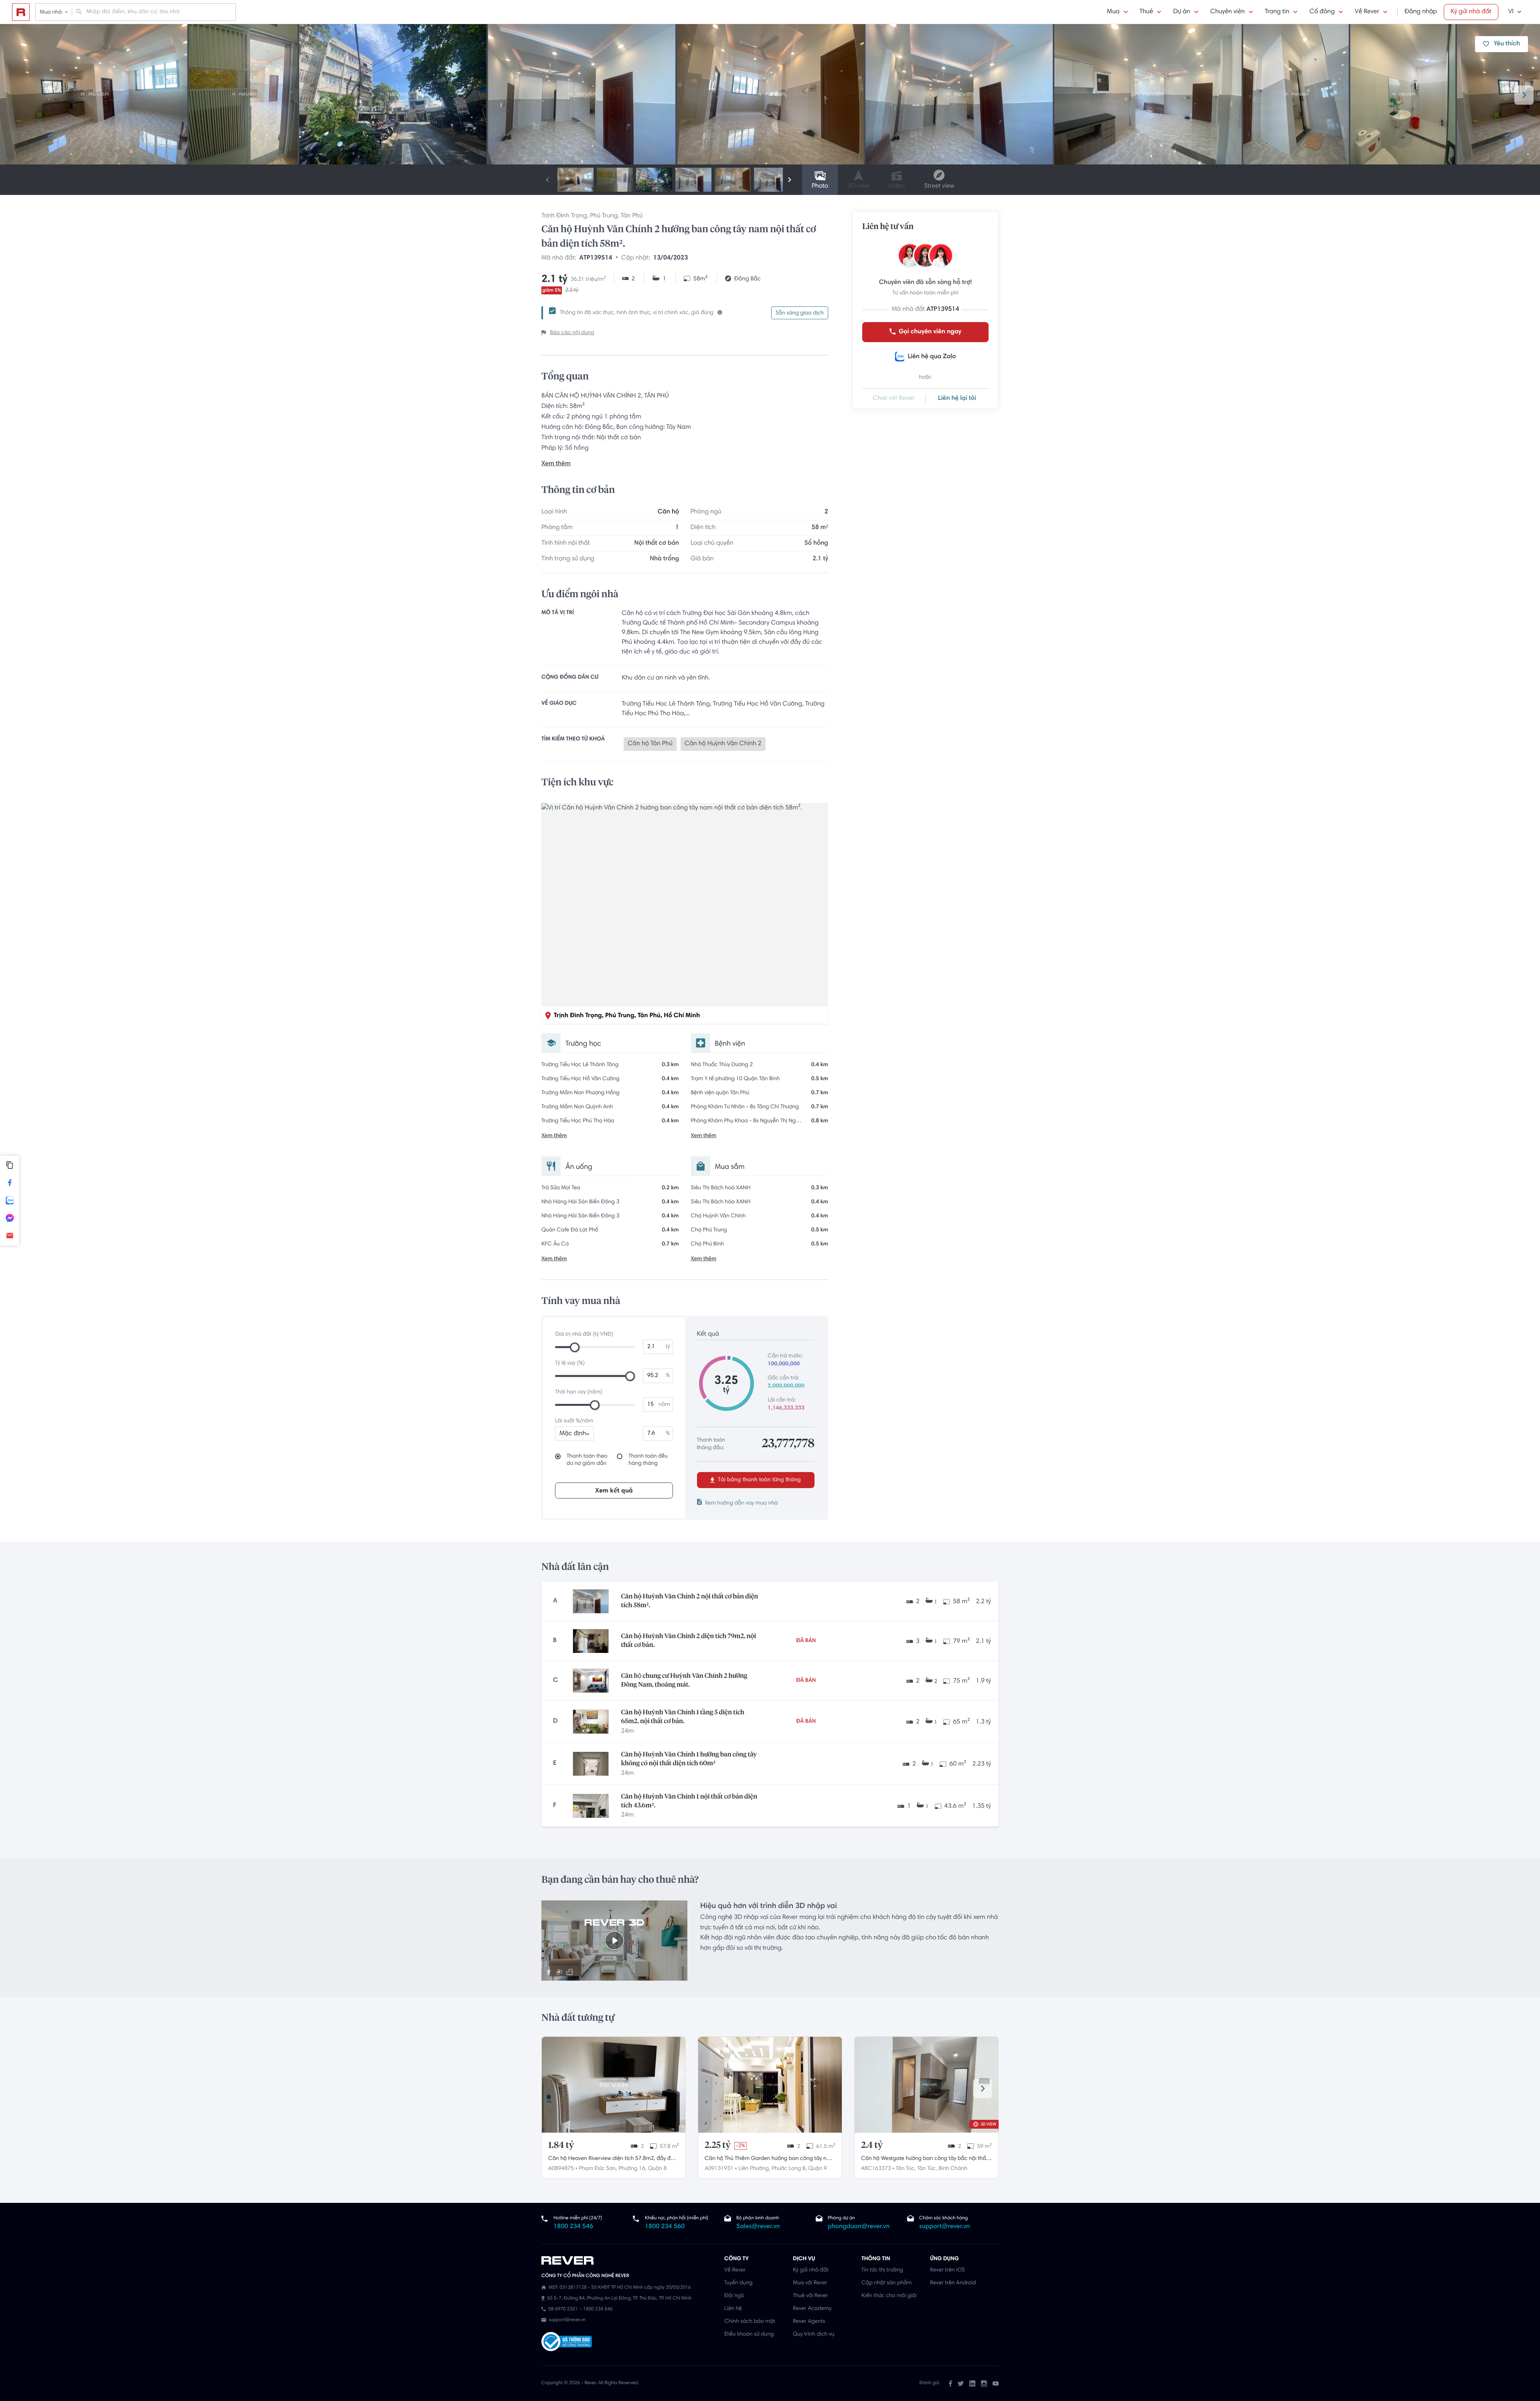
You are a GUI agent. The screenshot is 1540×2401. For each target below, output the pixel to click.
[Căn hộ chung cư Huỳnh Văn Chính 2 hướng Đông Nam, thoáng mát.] (591, 1681)
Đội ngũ (734, 2296)
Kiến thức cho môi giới (889, 2296)
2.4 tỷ (872, 2145)
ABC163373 (876, 2169)
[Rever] (629, 2261)
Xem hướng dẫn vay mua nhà (742, 1503)
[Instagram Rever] (984, 2383)
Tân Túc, (906, 2169)
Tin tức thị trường (882, 2270)
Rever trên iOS (947, 2270)
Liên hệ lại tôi (957, 399)
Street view (939, 187)
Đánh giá (929, 2383)
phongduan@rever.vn (859, 2227)
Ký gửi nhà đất (1471, 12)
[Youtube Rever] (996, 2383)
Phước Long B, (789, 2169)
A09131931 (719, 2169)
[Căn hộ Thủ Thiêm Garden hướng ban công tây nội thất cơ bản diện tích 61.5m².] (770, 2085)
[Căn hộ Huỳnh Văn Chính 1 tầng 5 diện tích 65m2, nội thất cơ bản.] (591, 1722)
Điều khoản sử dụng (749, 2334)
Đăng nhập (1421, 12)
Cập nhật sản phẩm (887, 2283)
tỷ (668, 1347)
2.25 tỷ (718, 2145)
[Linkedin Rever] (972, 2383)
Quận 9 (818, 2169)
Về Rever (1367, 12)
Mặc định (573, 1434)
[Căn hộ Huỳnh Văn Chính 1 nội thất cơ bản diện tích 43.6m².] (591, 1806)
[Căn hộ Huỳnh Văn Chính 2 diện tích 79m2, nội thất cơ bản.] (591, 1641)
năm (664, 1405)
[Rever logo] (21, 12)
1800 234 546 (573, 2227)
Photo (820, 187)
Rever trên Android (953, 2283)
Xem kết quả (614, 1491)
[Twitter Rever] (961, 2383)
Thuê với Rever (811, 2296)
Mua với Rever (810, 2283)
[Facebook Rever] (950, 2383)
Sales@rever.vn (758, 2227)
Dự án (1181, 12)
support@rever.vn (944, 2227)
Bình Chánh (953, 2169)
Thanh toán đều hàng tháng (648, 1460)
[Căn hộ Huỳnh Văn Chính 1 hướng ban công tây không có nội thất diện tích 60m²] (591, 1764)
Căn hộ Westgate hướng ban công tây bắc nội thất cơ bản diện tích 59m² (924, 2160)
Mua (1113, 12)
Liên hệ (733, 2309)
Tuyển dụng (738, 2283)
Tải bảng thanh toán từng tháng (759, 1480)
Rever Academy (812, 2309)
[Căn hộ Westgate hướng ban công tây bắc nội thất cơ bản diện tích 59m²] (926, 2085)
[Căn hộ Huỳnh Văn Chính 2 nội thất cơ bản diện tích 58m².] (591, 1601)
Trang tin (1277, 12)
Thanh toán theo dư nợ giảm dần (587, 1460)
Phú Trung (604, 216)
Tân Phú (632, 216)
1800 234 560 (665, 2227)
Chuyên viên (1228, 12)
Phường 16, (632, 2169)
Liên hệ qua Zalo (932, 357)
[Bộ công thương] (567, 2343)
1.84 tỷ (561, 2145)
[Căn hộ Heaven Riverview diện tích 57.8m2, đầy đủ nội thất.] (614, 2085)
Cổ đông (1322, 12)
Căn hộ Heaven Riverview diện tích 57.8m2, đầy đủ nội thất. (611, 2160)
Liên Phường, (754, 2169)
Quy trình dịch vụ (814, 2334)
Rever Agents (809, 2322)
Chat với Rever (894, 399)
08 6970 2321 (563, 2310)
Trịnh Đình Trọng (564, 216)
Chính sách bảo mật (750, 2322)
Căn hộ (668, 512)
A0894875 (561, 2169)
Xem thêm (556, 464)
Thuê (1147, 12)
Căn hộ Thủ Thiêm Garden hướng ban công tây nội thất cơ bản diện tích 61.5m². (768, 2160)
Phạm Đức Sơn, (598, 2169)
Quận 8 (657, 2169)
